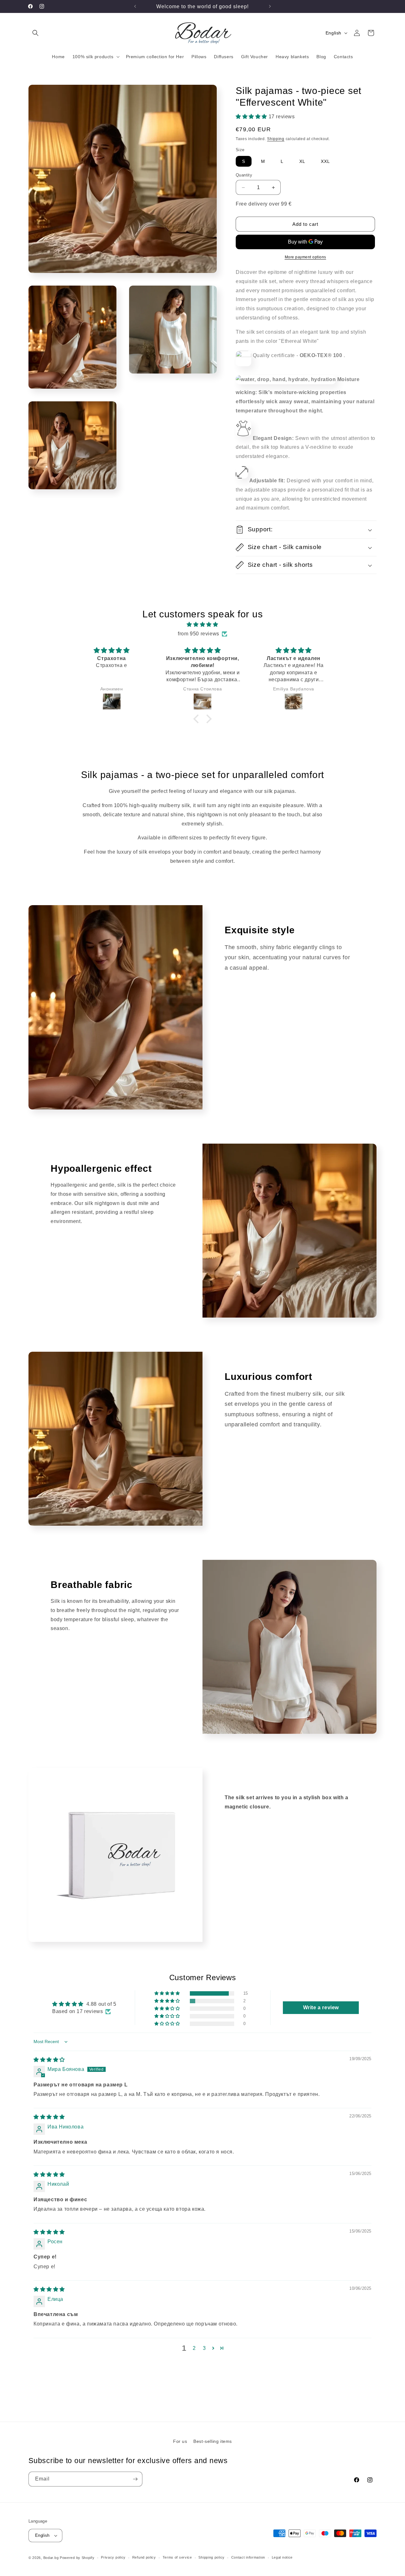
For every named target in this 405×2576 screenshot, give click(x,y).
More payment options (305, 257)
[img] (202, 625)
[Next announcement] (270, 6)
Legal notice (282, 2557)
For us (180, 2441)
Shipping (276, 139)
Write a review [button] (321, 2008)
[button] (35, 33)
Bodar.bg (51, 2558)
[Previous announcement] (135, 6)
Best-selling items (213, 2441)
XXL (325, 161)
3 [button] (204, 2348)
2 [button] (194, 2348)
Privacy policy (113, 2557)
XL (302, 161)
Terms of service (177, 2557)
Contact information (248, 2557)
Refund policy (144, 2557)
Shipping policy (212, 2557)
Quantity (244, 175)
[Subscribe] (135, 2479)
